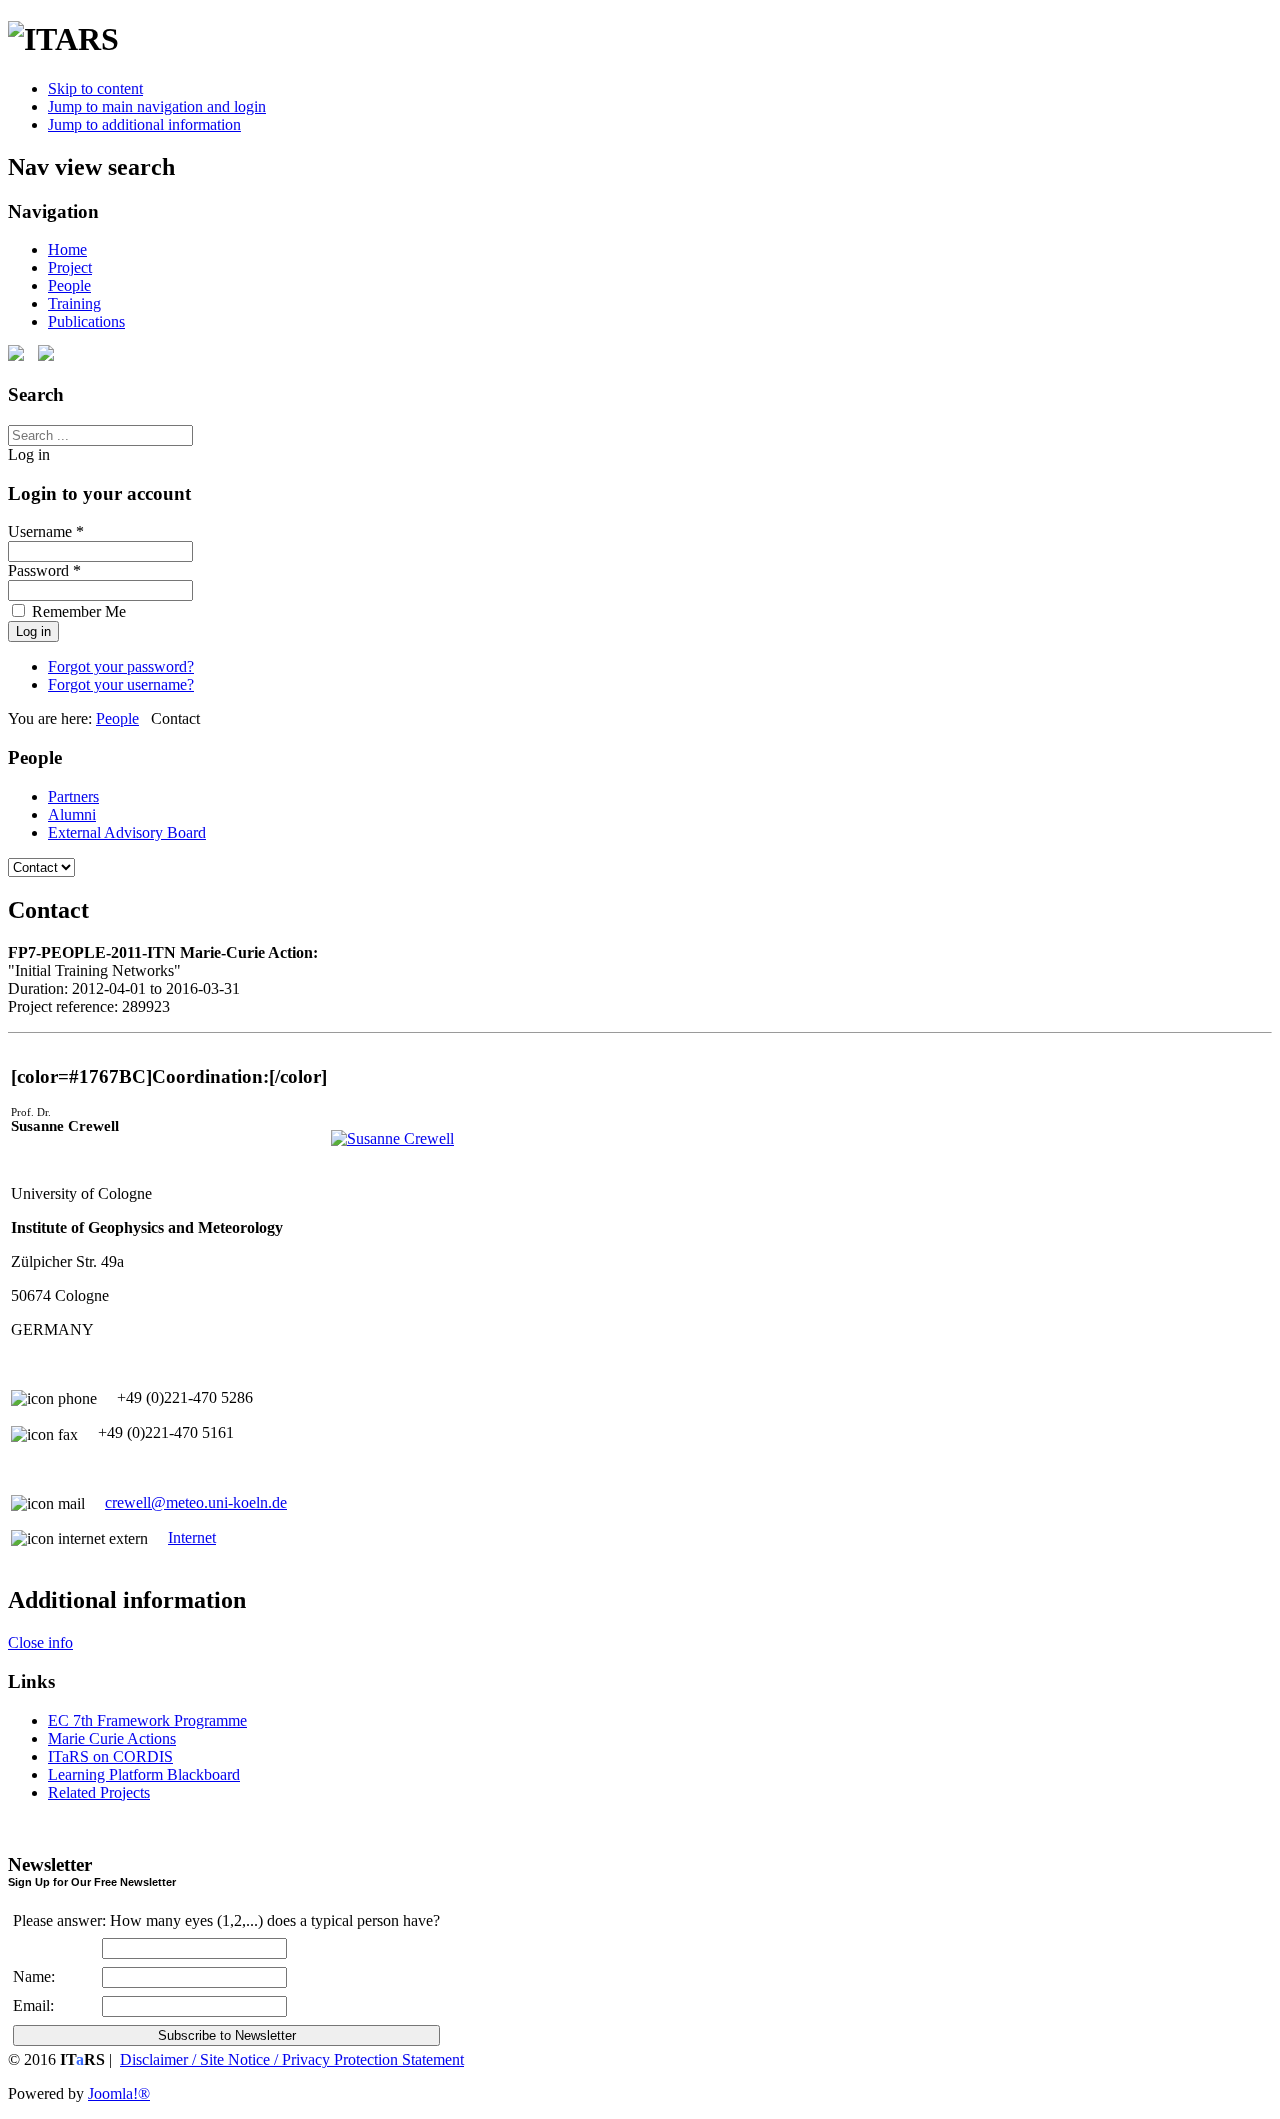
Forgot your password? (121, 666)
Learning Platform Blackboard (144, 1774)
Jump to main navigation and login (157, 106)
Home (67, 249)
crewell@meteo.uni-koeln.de (196, 1502)
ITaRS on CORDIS (110, 1756)
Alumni (72, 814)
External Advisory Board (127, 832)
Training (74, 303)
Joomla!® (119, 2093)
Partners (73, 796)
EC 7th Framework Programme (147, 1720)
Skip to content (95, 88)
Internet (192, 1537)
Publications (86, 321)
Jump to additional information (144, 124)
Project (70, 267)
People (69, 285)
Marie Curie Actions (112, 1738)
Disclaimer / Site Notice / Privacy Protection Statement (292, 2059)
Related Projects (99, 1792)
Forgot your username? (121, 684)
